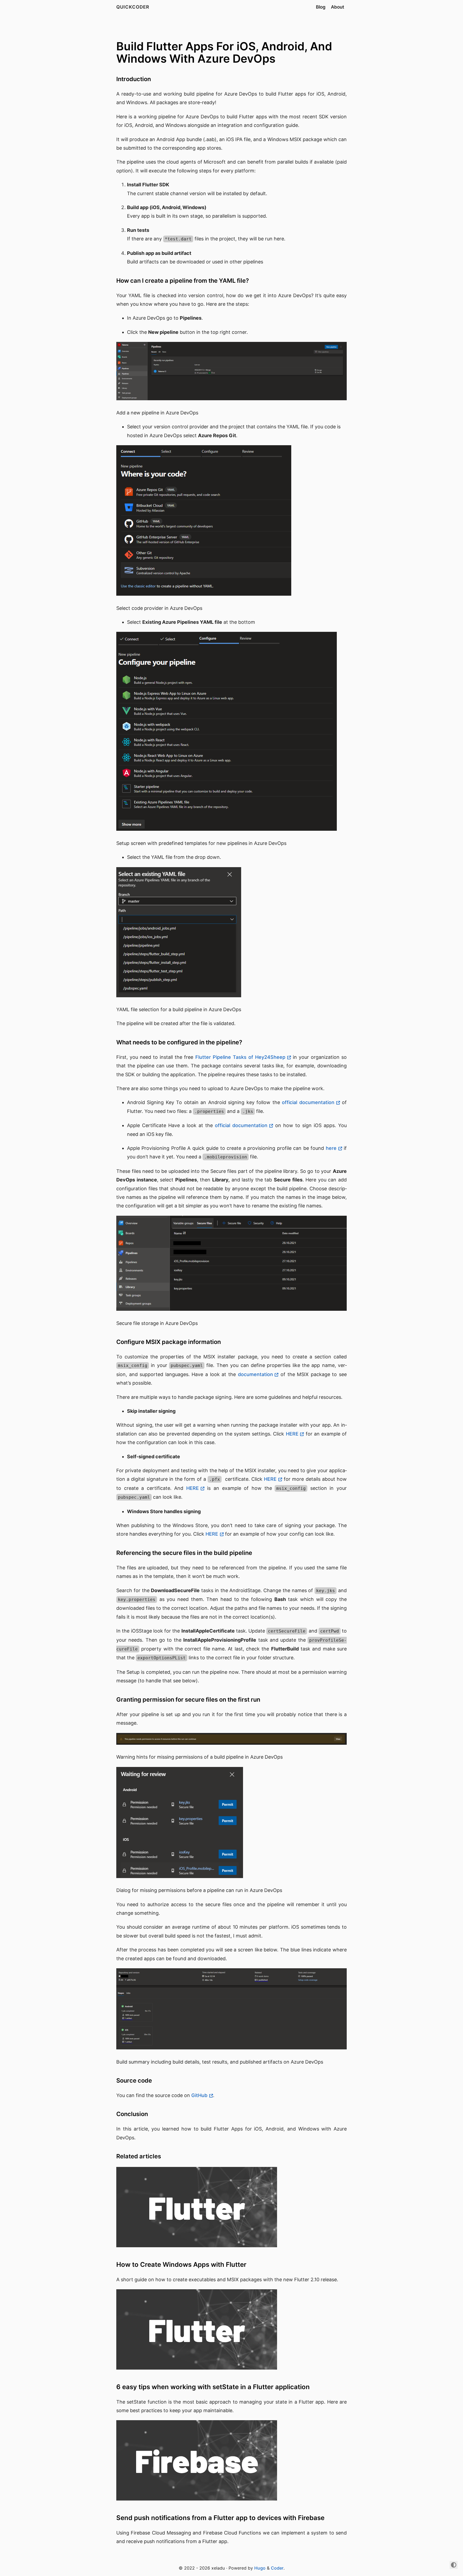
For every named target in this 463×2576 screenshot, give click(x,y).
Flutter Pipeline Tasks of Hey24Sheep (240, 1057)
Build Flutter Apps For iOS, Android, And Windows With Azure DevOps (224, 52)
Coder (277, 2568)
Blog (321, 7)
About (337, 7)
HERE (292, 1434)
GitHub (199, 2095)
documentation (255, 1374)
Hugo (260, 2568)
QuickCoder (133, 7)
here (331, 1148)
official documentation (308, 1102)
